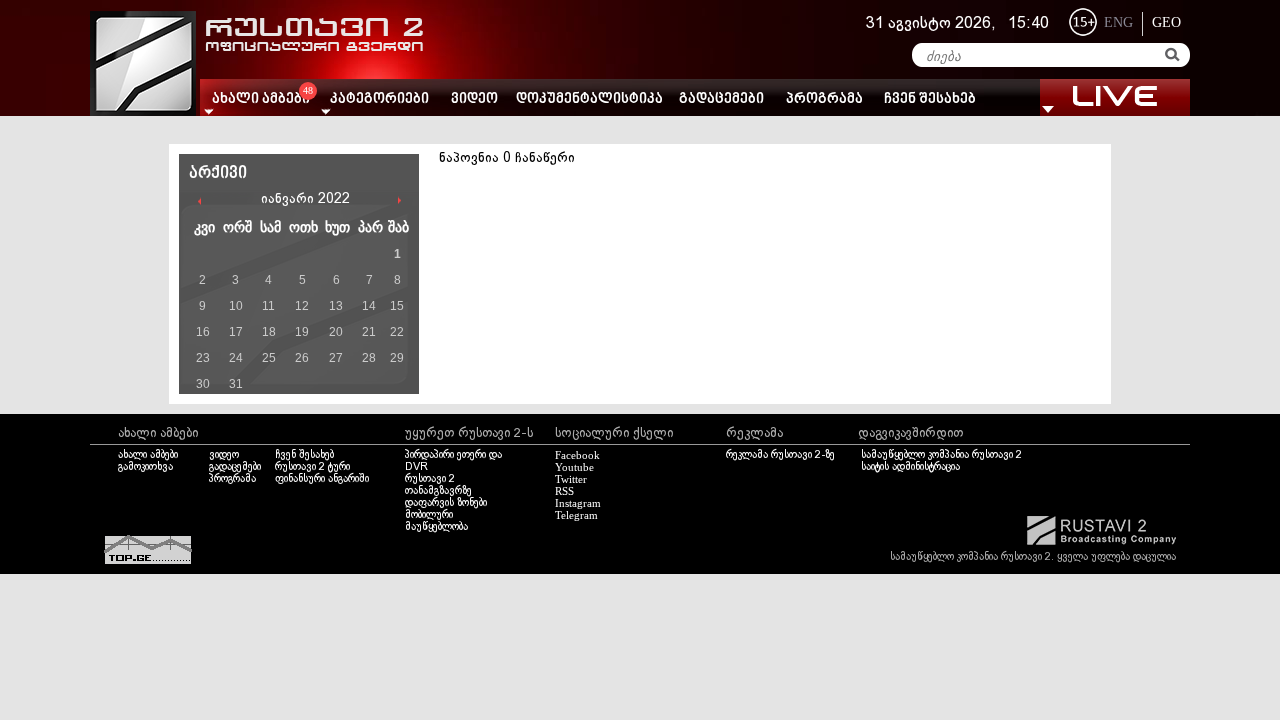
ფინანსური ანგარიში (322, 479)
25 (269, 358)
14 (369, 306)
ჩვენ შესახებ (930, 99)
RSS (564, 491)
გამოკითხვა (145, 467)
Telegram (576, 515)
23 (203, 358)
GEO (1166, 22)
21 (369, 332)
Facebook (577, 455)
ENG (1118, 22)
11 (268, 306)
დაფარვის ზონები (446, 503)
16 (203, 332)
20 (336, 332)
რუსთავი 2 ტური (312, 467)
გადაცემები (721, 99)
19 (302, 332)
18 (269, 332)
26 (302, 358)
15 (397, 306)
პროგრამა (824, 99)
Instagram (578, 503)
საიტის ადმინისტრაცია (910, 467)
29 (397, 358)
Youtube (574, 467)
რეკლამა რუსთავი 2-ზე (780, 455)
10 (236, 306)
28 (369, 358)
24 (236, 358)
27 (336, 358)
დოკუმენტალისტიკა (589, 99)
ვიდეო (474, 99)
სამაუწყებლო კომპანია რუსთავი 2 (941, 455)
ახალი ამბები (148, 455)
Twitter (571, 479)
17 (236, 332)
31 (236, 384)
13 (336, 306)
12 (302, 306)
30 (203, 384)
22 (397, 332)
